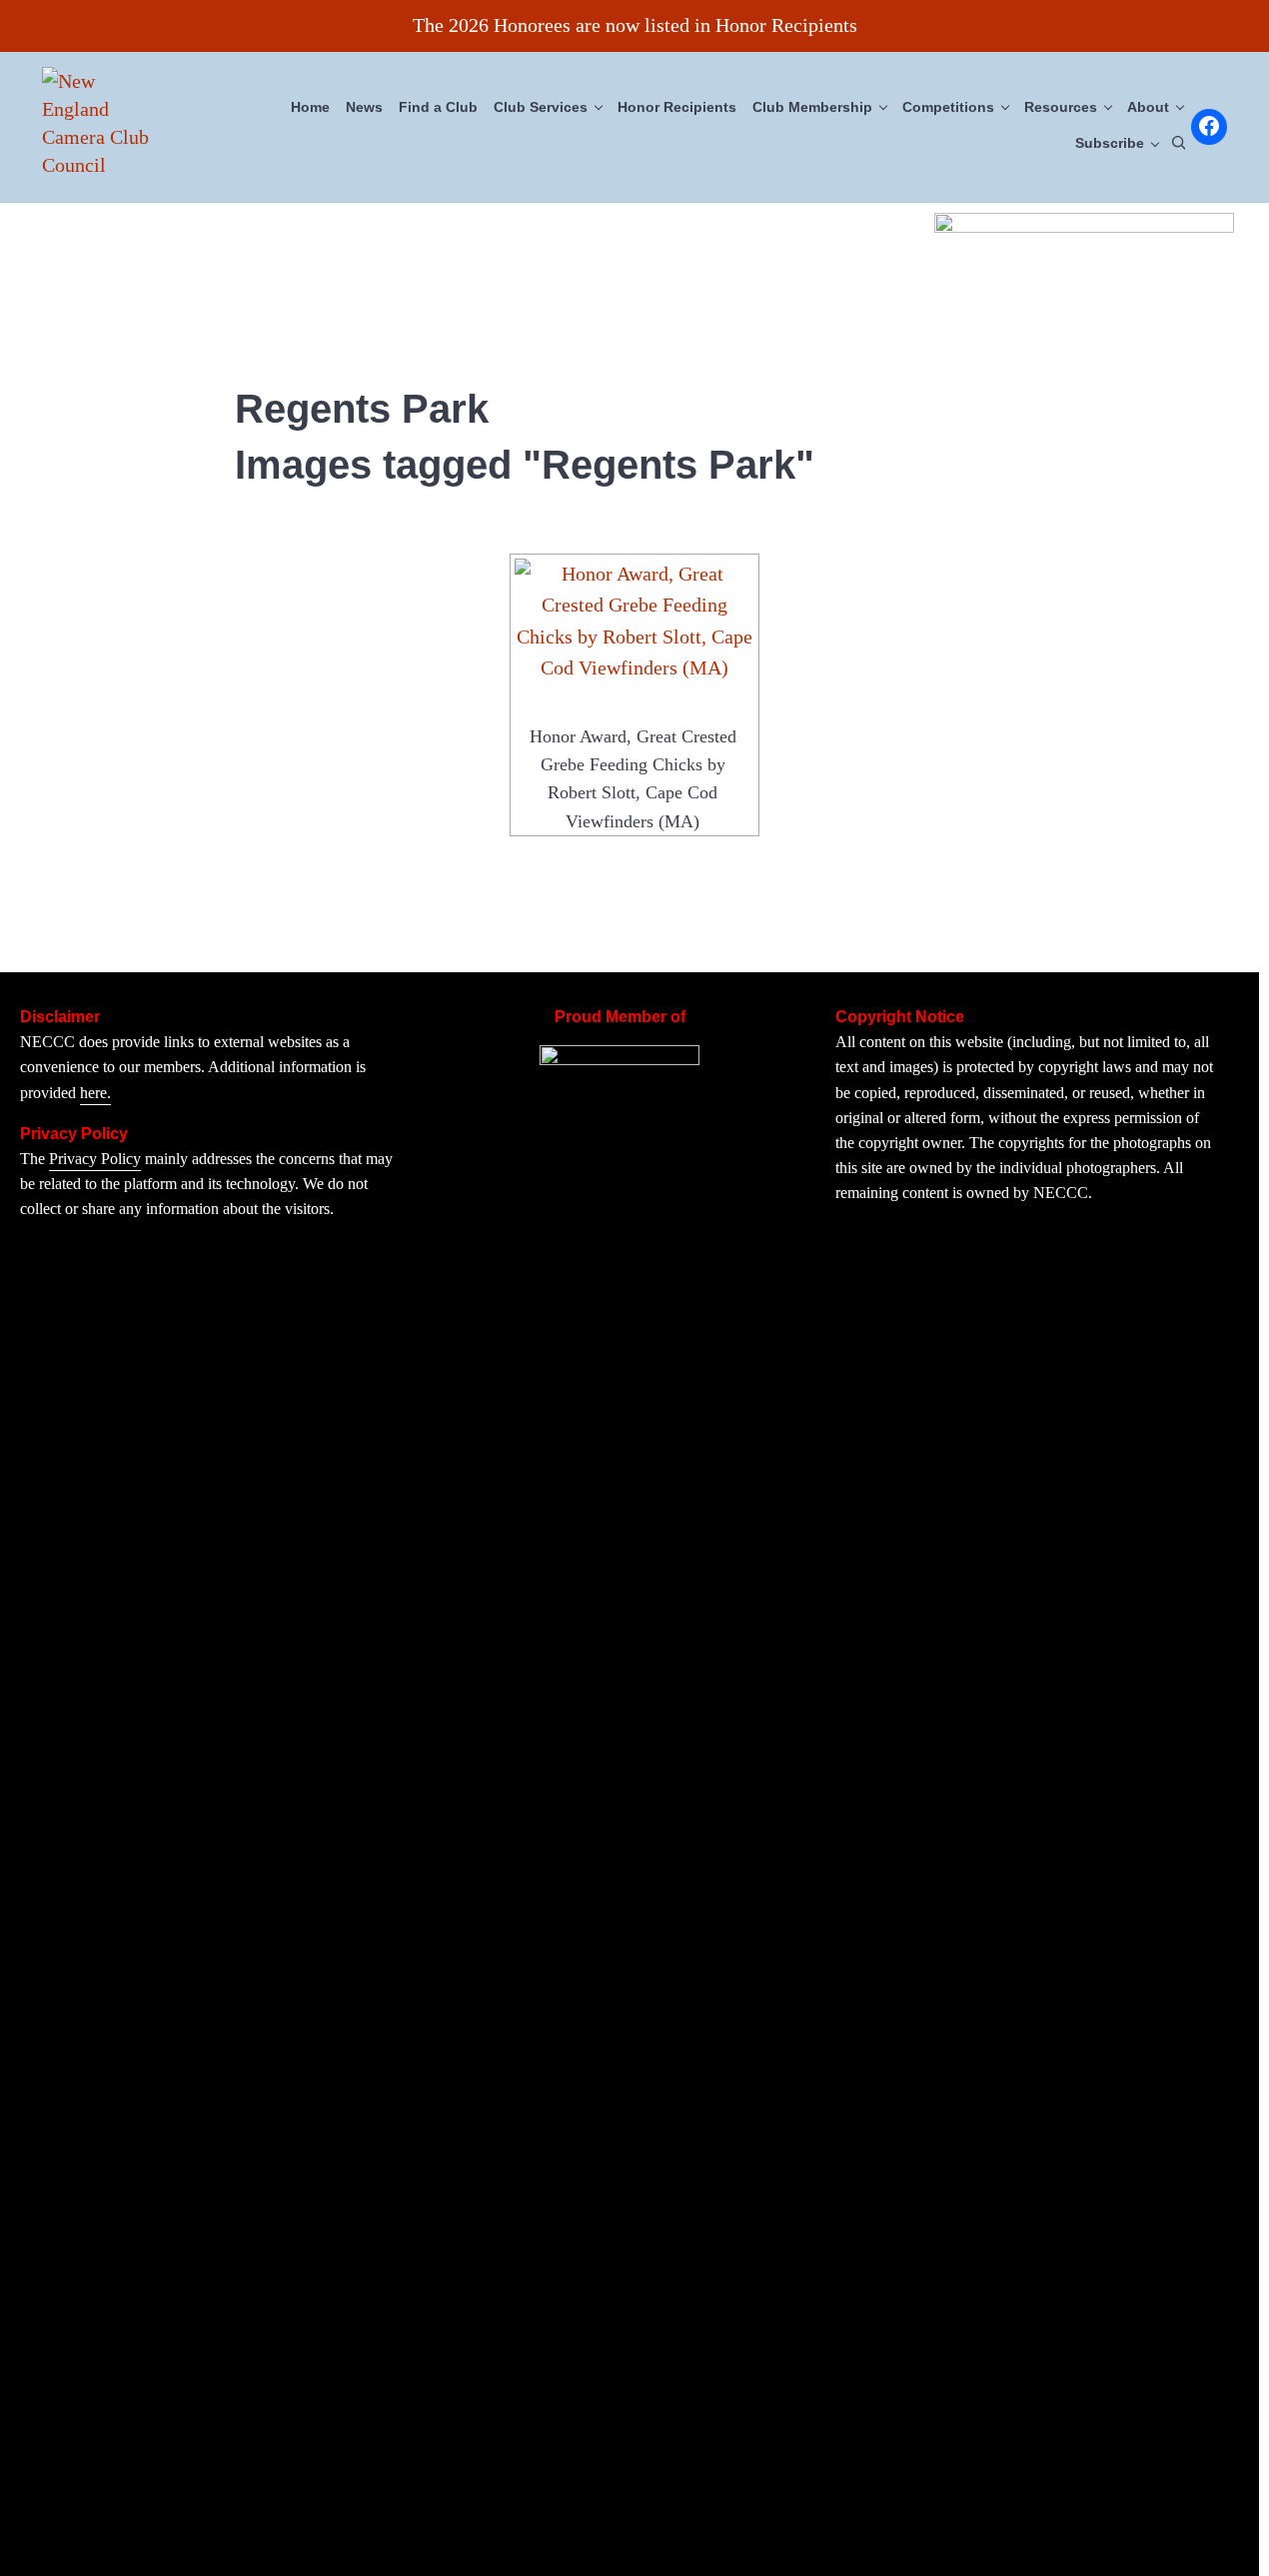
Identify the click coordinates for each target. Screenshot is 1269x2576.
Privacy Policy (95, 1159)
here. (95, 1093)
